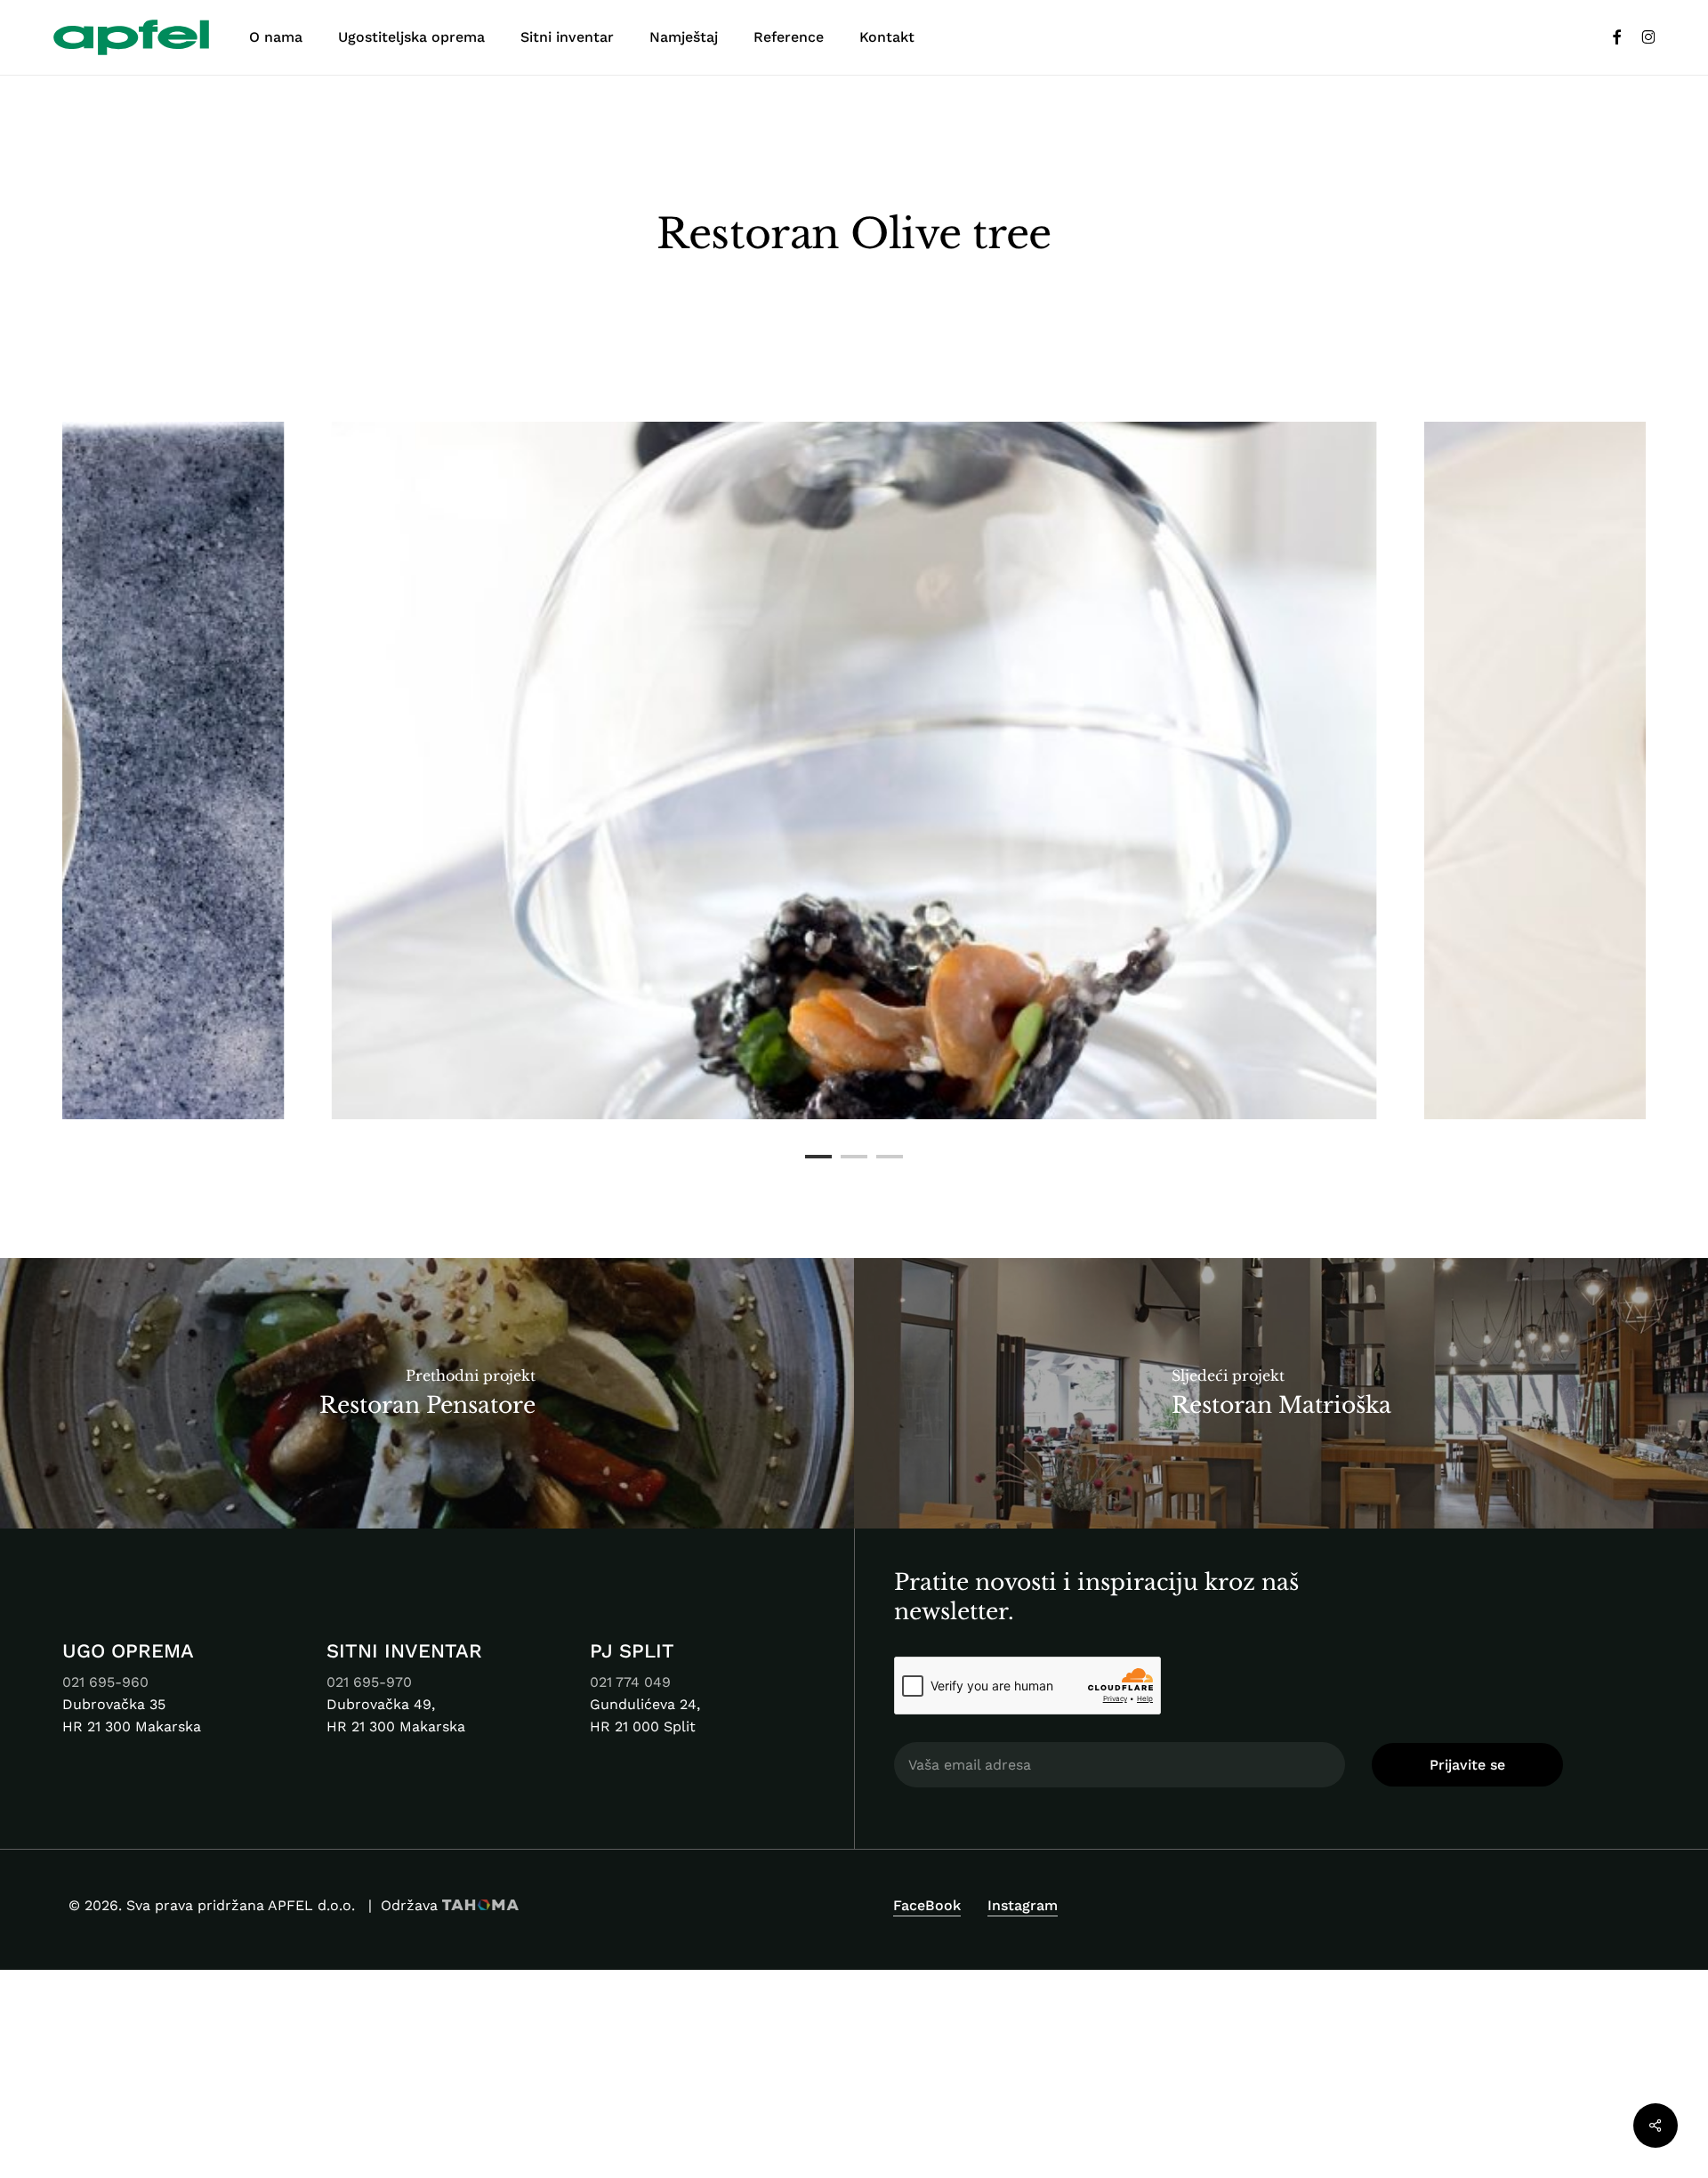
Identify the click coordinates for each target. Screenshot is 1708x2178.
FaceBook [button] (927, 1905)
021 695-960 (105, 1682)
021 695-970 (371, 1682)
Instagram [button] (1023, 1905)
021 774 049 (630, 1682)
